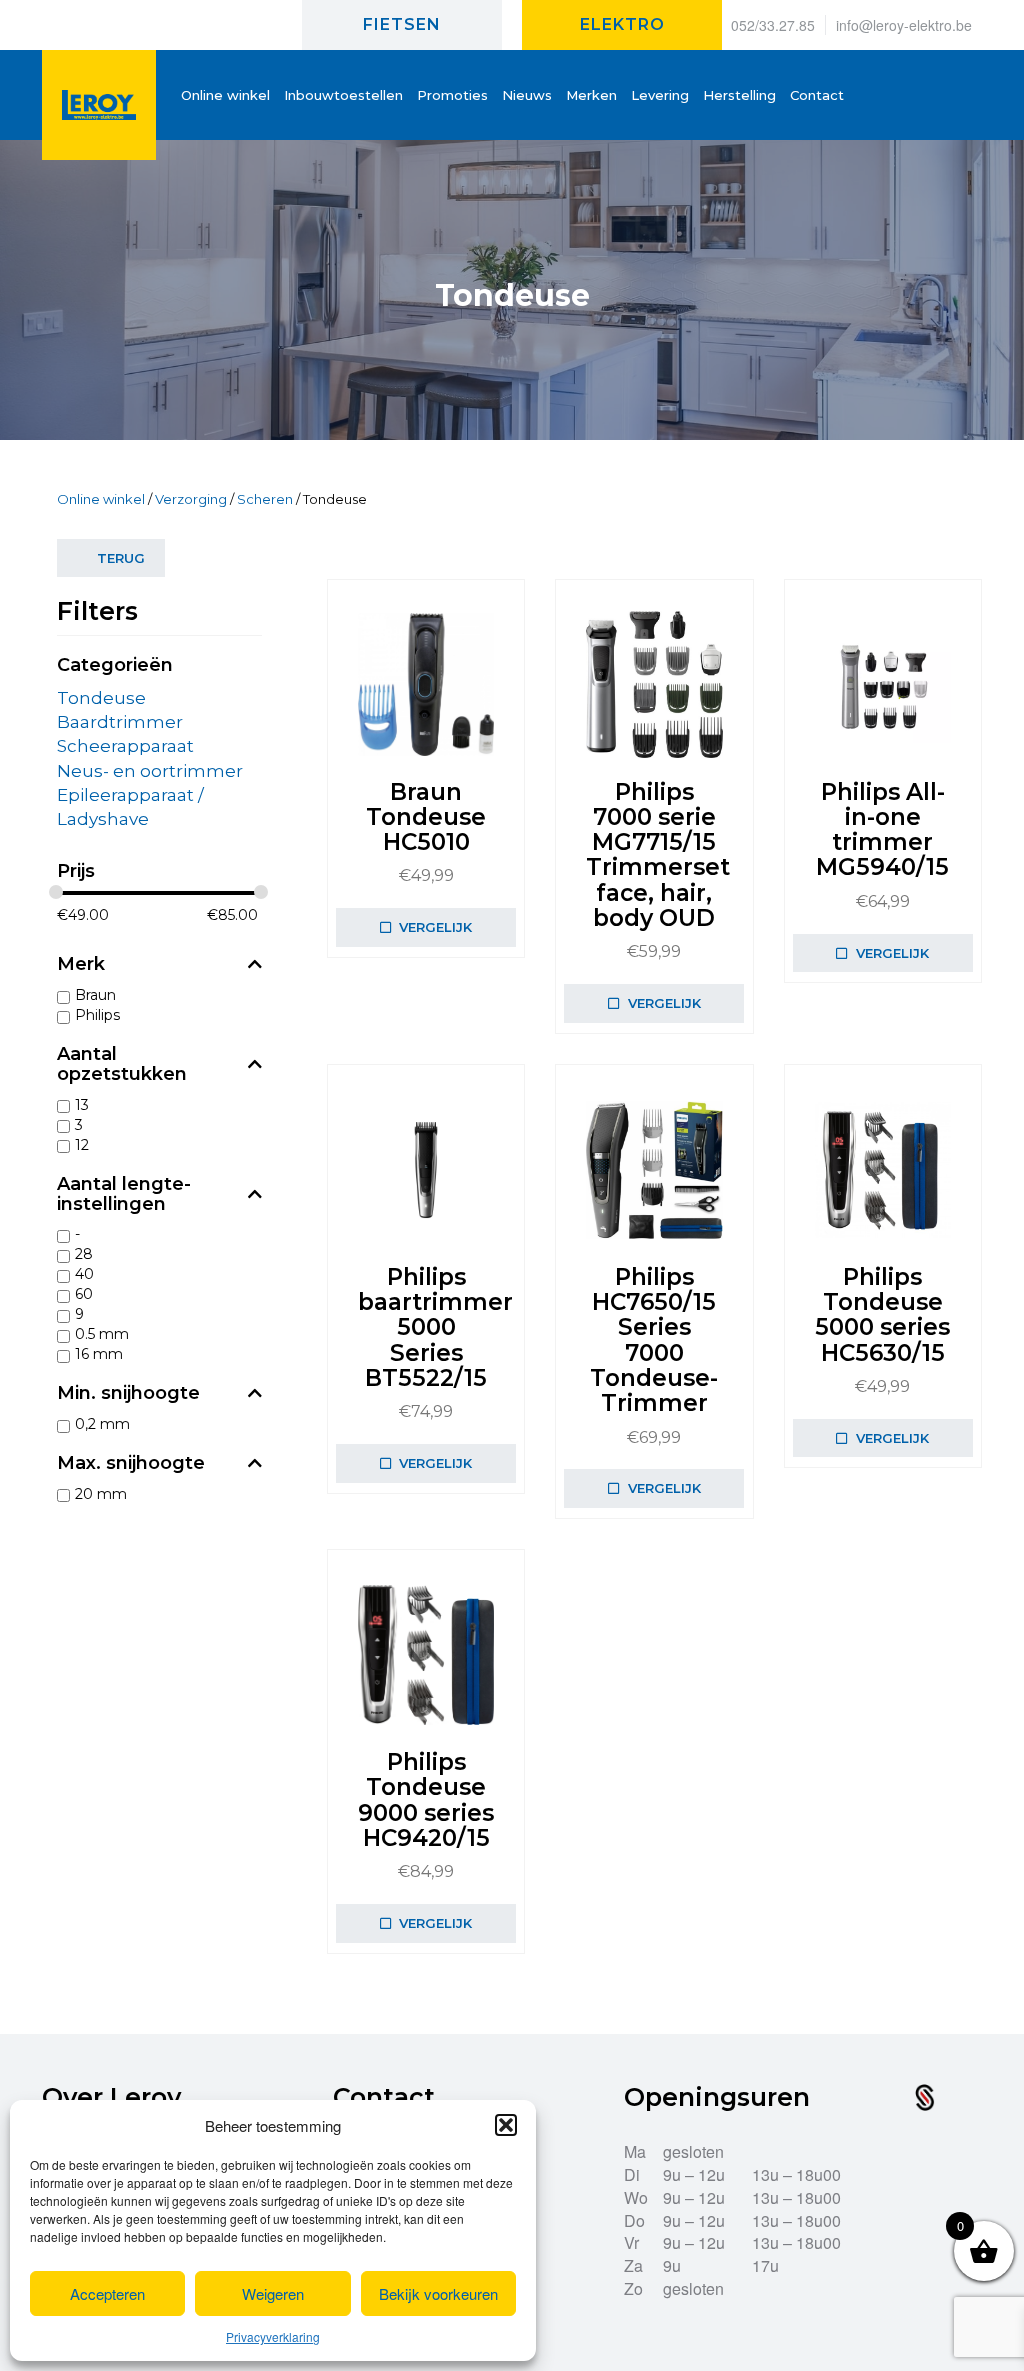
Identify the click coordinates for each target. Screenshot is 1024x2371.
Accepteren (107, 2293)
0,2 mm (102, 1424)
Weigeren (273, 2293)
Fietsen (402, 24)
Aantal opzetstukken (122, 1065)
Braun (95, 995)
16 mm (99, 1354)
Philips (97, 1015)
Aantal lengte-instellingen (124, 1195)
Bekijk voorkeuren (438, 2293)
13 (82, 1105)
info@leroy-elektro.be (904, 25)
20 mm (101, 1494)
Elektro (622, 24)
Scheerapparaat (125, 746)
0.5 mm (102, 1334)
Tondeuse (101, 698)
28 (84, 1254)
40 (84, 1274)
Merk (81, 965)
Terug (121, 558)
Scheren (265, 499)
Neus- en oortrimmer (150, 771)
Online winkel (101, 499)
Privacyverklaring (273, 2336)
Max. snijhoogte (131, 1464)
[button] (506, 2125)
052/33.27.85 (773, 25)
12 (82, 1145)
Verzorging (191, 499)
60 (84, 1294)
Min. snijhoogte (128, 1394)
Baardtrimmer (120, 722)
